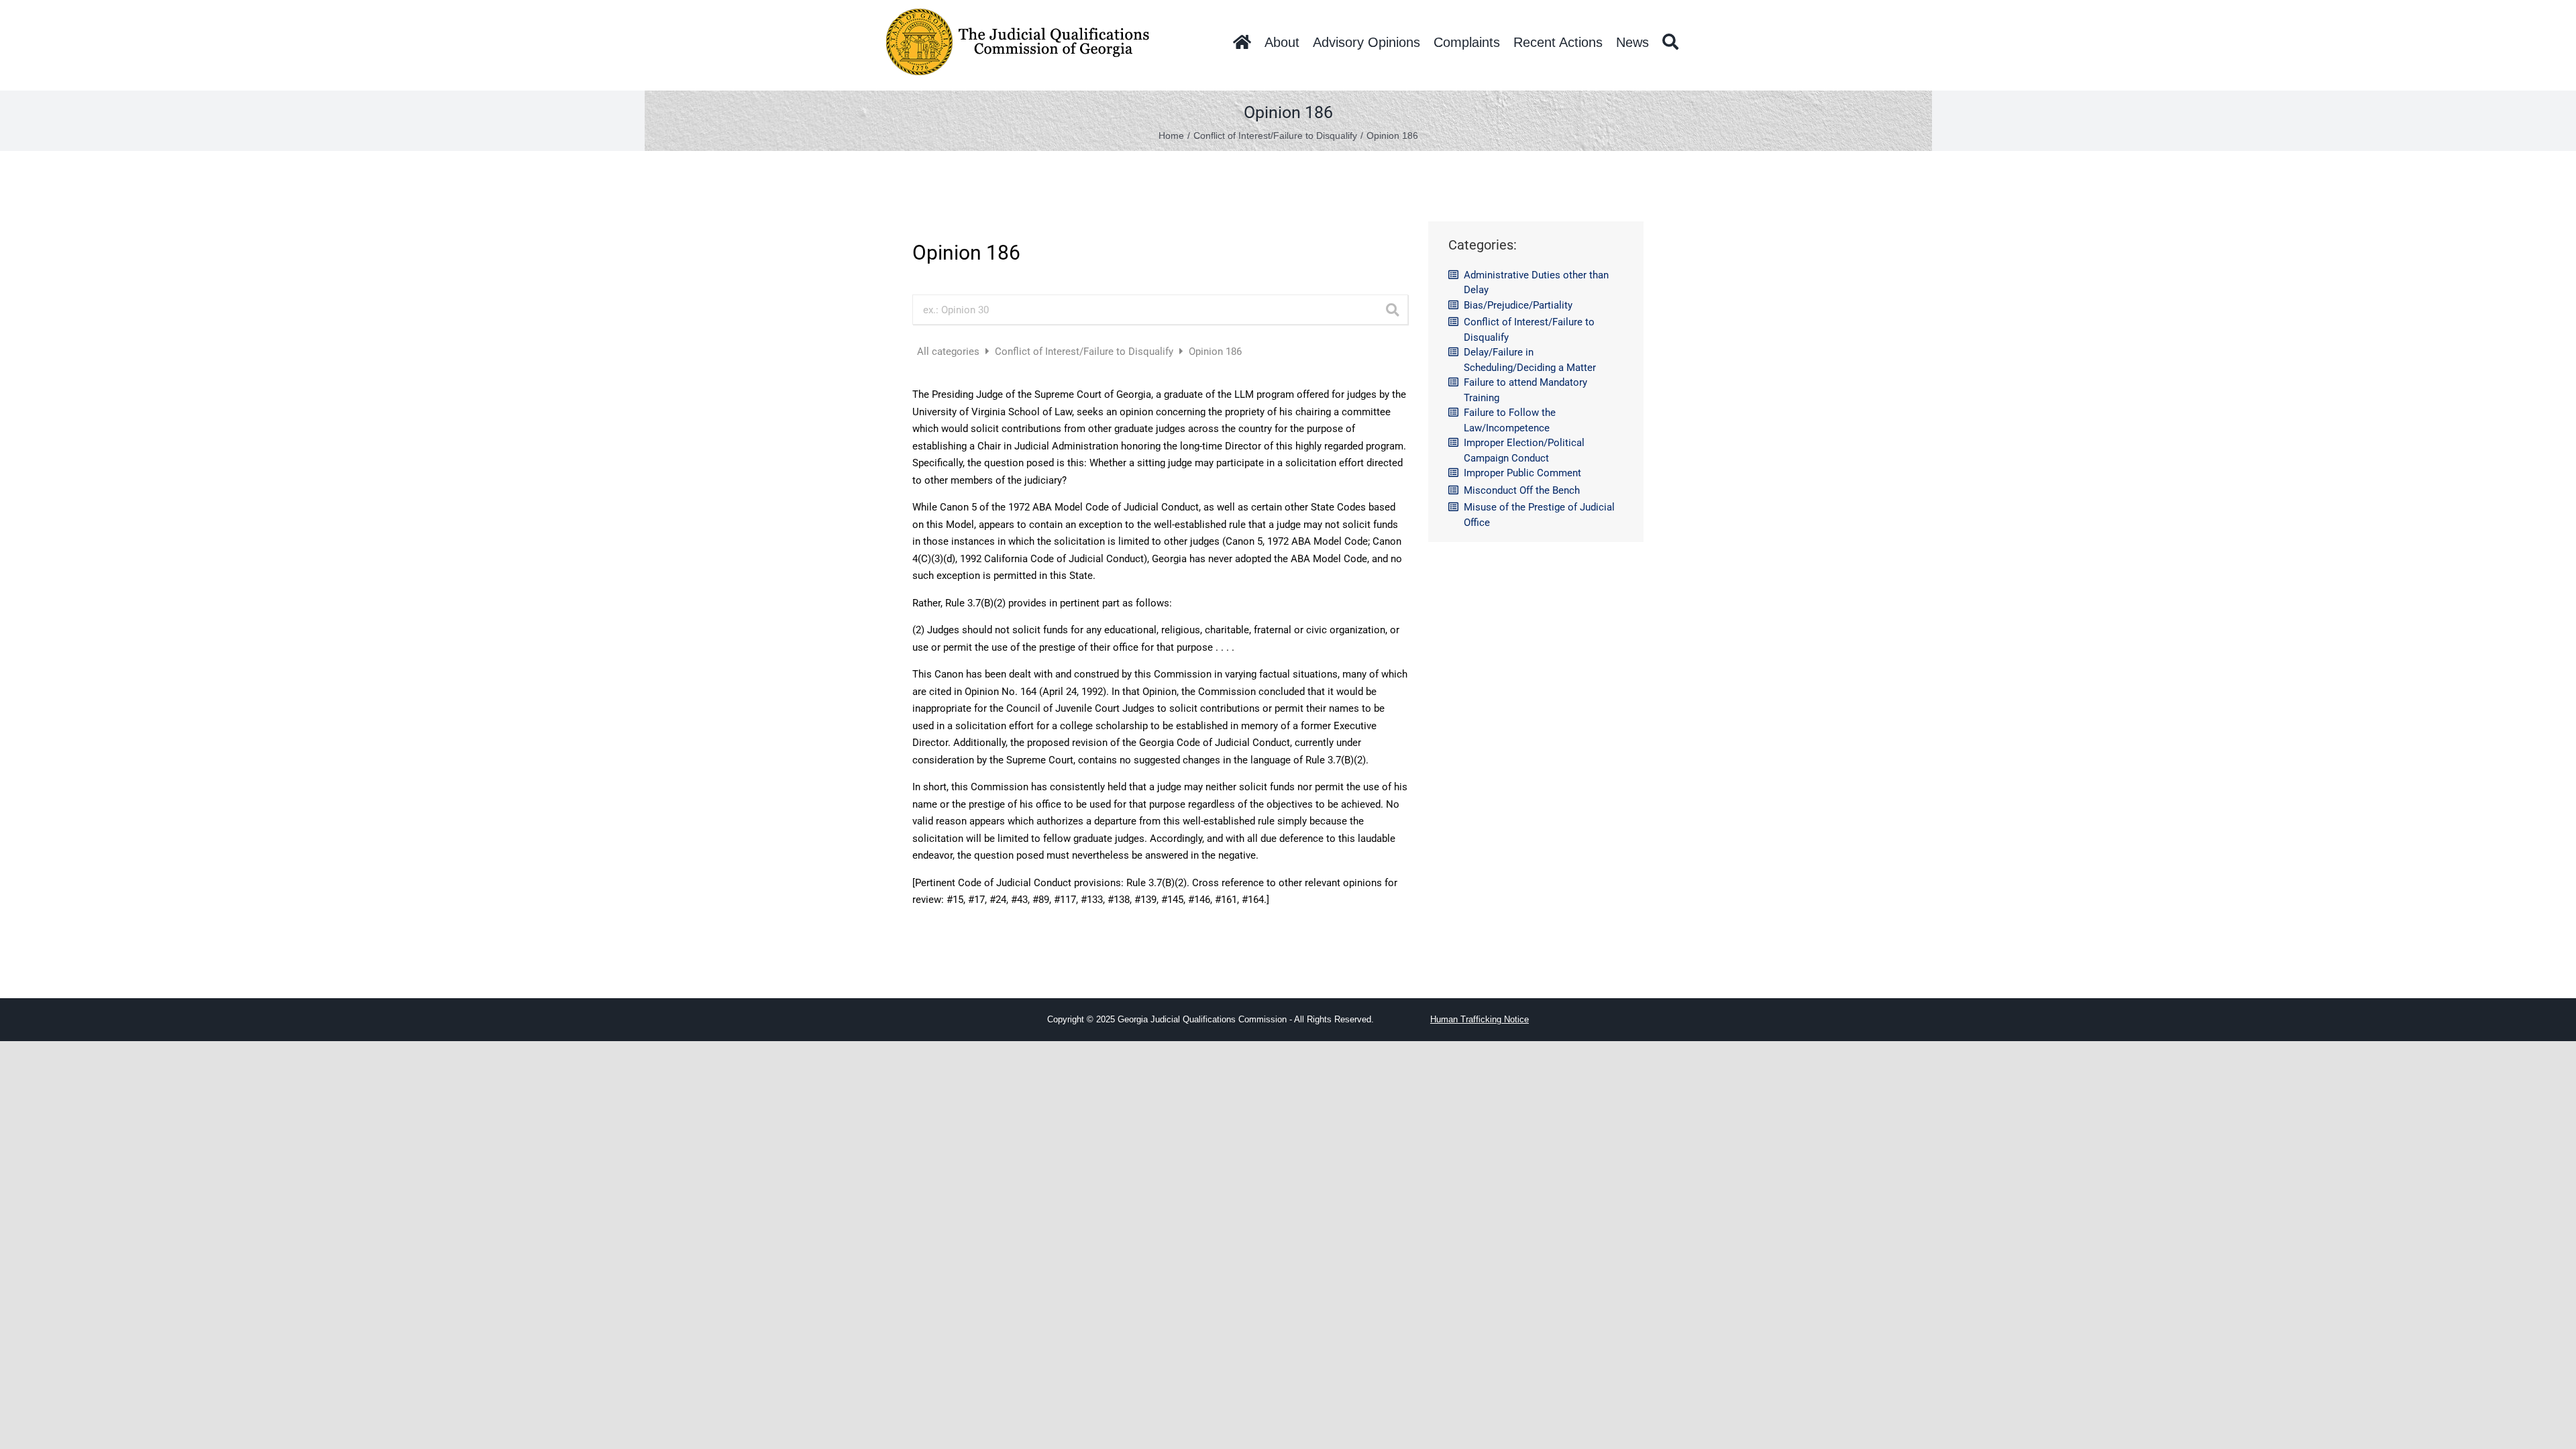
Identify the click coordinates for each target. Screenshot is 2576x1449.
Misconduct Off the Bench (1522, 490)
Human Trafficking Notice (1480, 1019)
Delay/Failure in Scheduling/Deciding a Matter (1530, 360)
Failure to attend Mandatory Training (1525, 390)
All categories (950, 352)
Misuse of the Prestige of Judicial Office (1539, 515)
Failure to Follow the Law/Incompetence (1510, 420)
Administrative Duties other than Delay (1536, 283)
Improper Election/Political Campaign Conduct (1524, 450)
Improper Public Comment (1522, 473)
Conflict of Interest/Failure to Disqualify (1085, 352)
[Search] (1670, 42)
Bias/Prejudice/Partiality (1518, 305)
